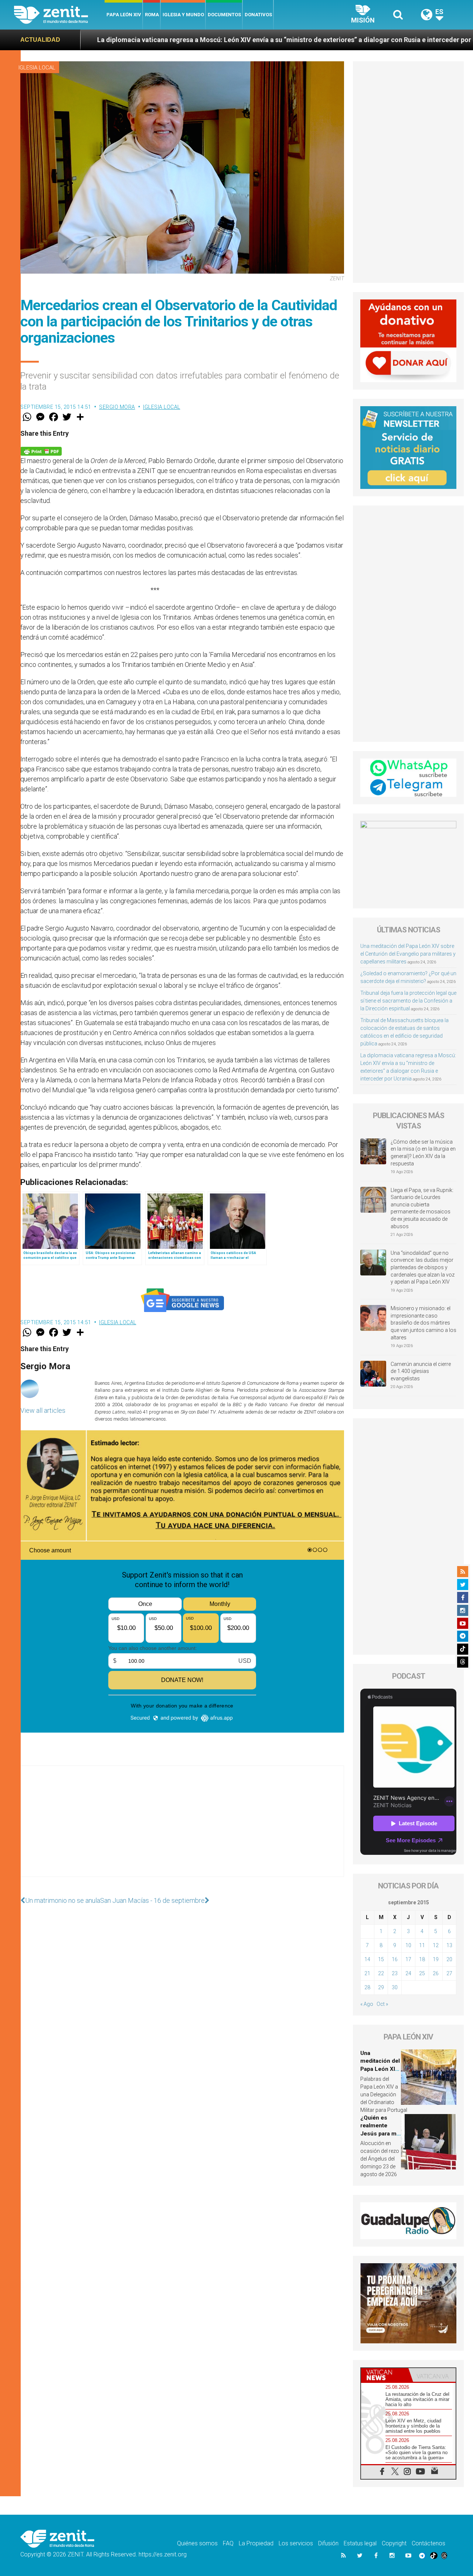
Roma (152, 15)
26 (436, 1973)
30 (395, 1987)
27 (449, 1973)
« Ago (367, 2004)
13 (449, 1945)
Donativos (258, 15)
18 (422, 1959)
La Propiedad (256, 2543)
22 (381, 1973)
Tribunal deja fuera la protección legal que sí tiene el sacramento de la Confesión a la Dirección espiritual (408, 1001)
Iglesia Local (37, 68)
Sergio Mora (117, 407)
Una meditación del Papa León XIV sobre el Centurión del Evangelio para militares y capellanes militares (408, 954)
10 (408, 1945)
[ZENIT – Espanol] (59, 15)
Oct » (382, 2004)
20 (449, 1959)
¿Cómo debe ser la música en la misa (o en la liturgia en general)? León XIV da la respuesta (423, 1153)
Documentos (224, 15)
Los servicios (296, 2543)
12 (436, 1945)
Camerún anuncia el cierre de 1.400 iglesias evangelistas (421, 1371)
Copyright (394, 2543)
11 (422, 1945)
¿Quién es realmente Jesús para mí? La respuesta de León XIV (381, 2134)
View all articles (43, 1410)
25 (422, 1973)
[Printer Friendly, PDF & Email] (41, 450)
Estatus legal (360, 2543)
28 (367, 1987)
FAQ (228, 2543)
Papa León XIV (124, 15)
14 (367, 1959)
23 (395, 1973)
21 (367, 1973)
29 (381, 1987)
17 (408, 1959)
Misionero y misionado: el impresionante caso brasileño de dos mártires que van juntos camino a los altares (423, 1323)
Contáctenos (428, 2543)
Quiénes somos (197, 2543)
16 (395, 1959)
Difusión (328, 2543)
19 (436, 1959)
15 (381, 1959)
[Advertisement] (182, 1829)
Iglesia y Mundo (183, 15)
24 (408, 1973)
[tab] (385, 2375)
